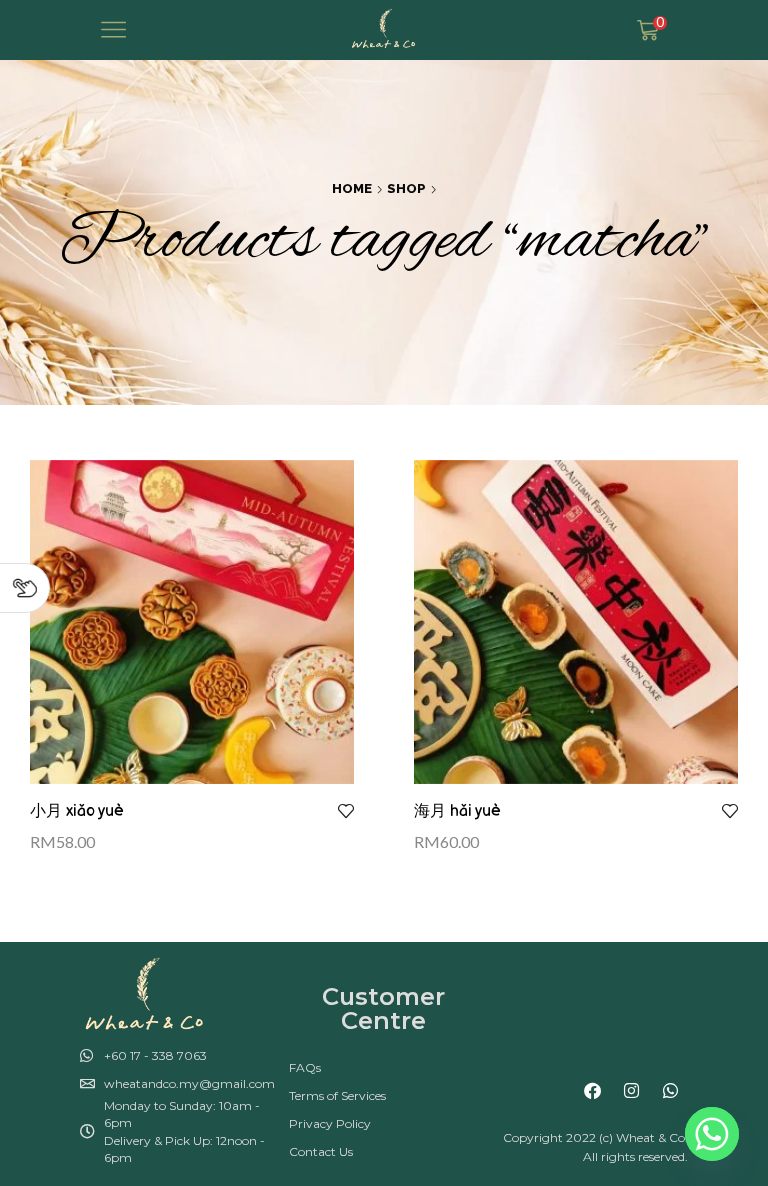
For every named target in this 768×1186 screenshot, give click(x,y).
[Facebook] (593, 1091)
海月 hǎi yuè (457, 811)
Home (352, 188)
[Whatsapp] (671, 1091)
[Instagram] (632, 1091)
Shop (406, 188)
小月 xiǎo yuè (77, 811)
